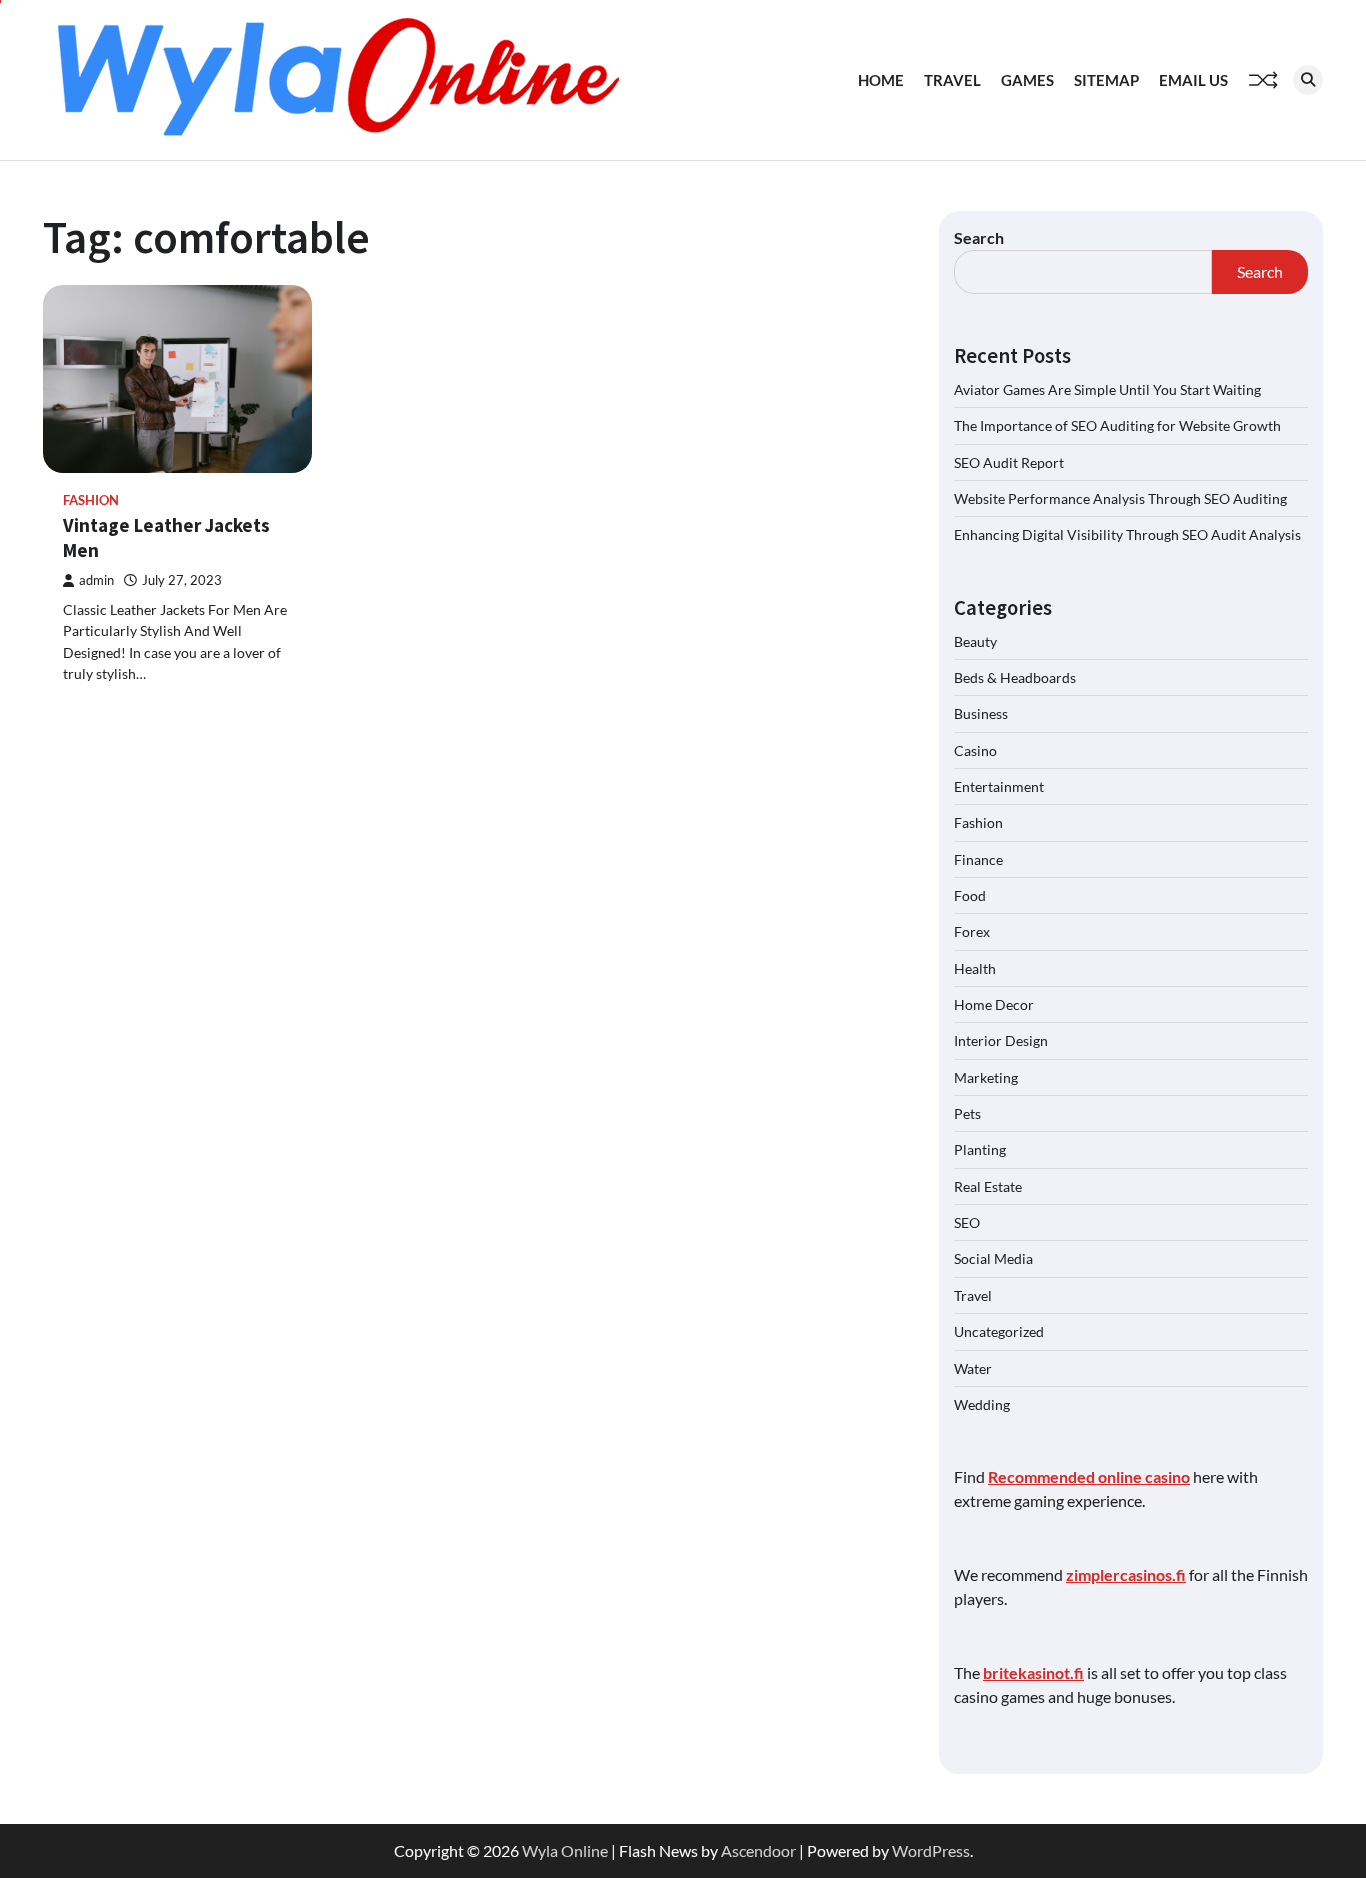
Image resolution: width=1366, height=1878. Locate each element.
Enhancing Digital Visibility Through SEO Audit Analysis (1127, 534)
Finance (978, 859)
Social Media (993, 1258)
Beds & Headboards (1015, 677)
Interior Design (1001, 1040)
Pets (967, 1113)
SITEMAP (1106, 80)
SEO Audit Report (1009, 462)
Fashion (91, 500)
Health (975, 968)
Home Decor (994, 1004)
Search (979, 237)
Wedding (982, 1404)
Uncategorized (999, 1331)
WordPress (931, 1850)
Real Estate (988, 1186)
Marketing (986, 1077)
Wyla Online (565, 1850)
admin (96, 580)
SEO (967, 1222)
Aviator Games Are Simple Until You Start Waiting (1107, 389)
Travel (952, 80)
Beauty (975, 641)
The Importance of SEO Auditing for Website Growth (1117, 425)
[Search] (1308, 80)
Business (981, 713)
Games (1027, 80)
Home (881, 80)
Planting (980, 1149)
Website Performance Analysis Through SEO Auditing (1120, 498)
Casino (975, 750)
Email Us (1193, 80)
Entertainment (999, 786)
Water (973, 1368)
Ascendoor (758, 1850)
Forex (972, 931)
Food (970, 895)
